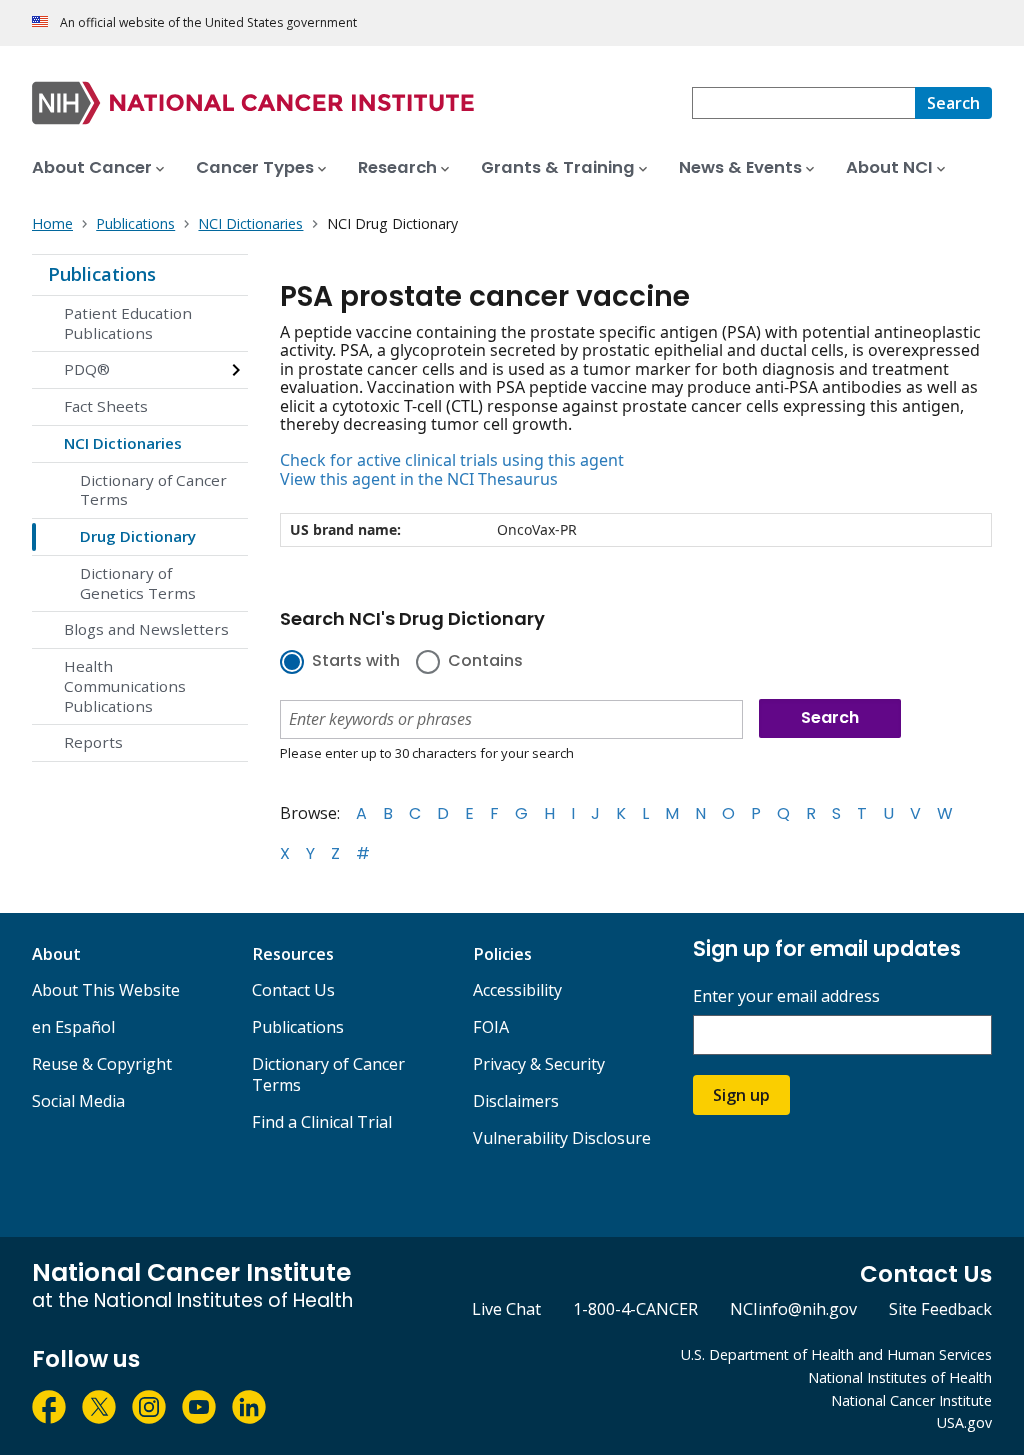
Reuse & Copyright (102, 1064)
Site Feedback (940, 1309)
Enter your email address (786, 996)
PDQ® (87, 369)
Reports (93, 742)
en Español (73, 1027)
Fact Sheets (106, 406)
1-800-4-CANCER (635, 1309)
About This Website (106, 990)
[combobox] (803, 103)
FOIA (491, 1027)
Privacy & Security (539, 1064)
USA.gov (964, 1422)
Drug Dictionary (138, 536)
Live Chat (506, 1309)
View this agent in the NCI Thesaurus (419, 479)
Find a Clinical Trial (322, 1122)
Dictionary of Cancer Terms (153, 490)
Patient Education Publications (128, 323)
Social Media (78, 1101)
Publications (102, 274)
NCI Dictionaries (123, 443)
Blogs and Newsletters (146, 629)
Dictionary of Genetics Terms (138, 583)
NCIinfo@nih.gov (793, 1309)
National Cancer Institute (911, 1400)
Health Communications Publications (125, 686)
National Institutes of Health (900, 1377)
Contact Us (293, 990)
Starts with (356, 662)
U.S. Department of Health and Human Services (836, 1354)
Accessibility (517, 990)
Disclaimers (516, 1101)
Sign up (741, 1095)
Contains (485, 662)
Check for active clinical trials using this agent (452, 460)
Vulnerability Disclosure (562, 1138)
